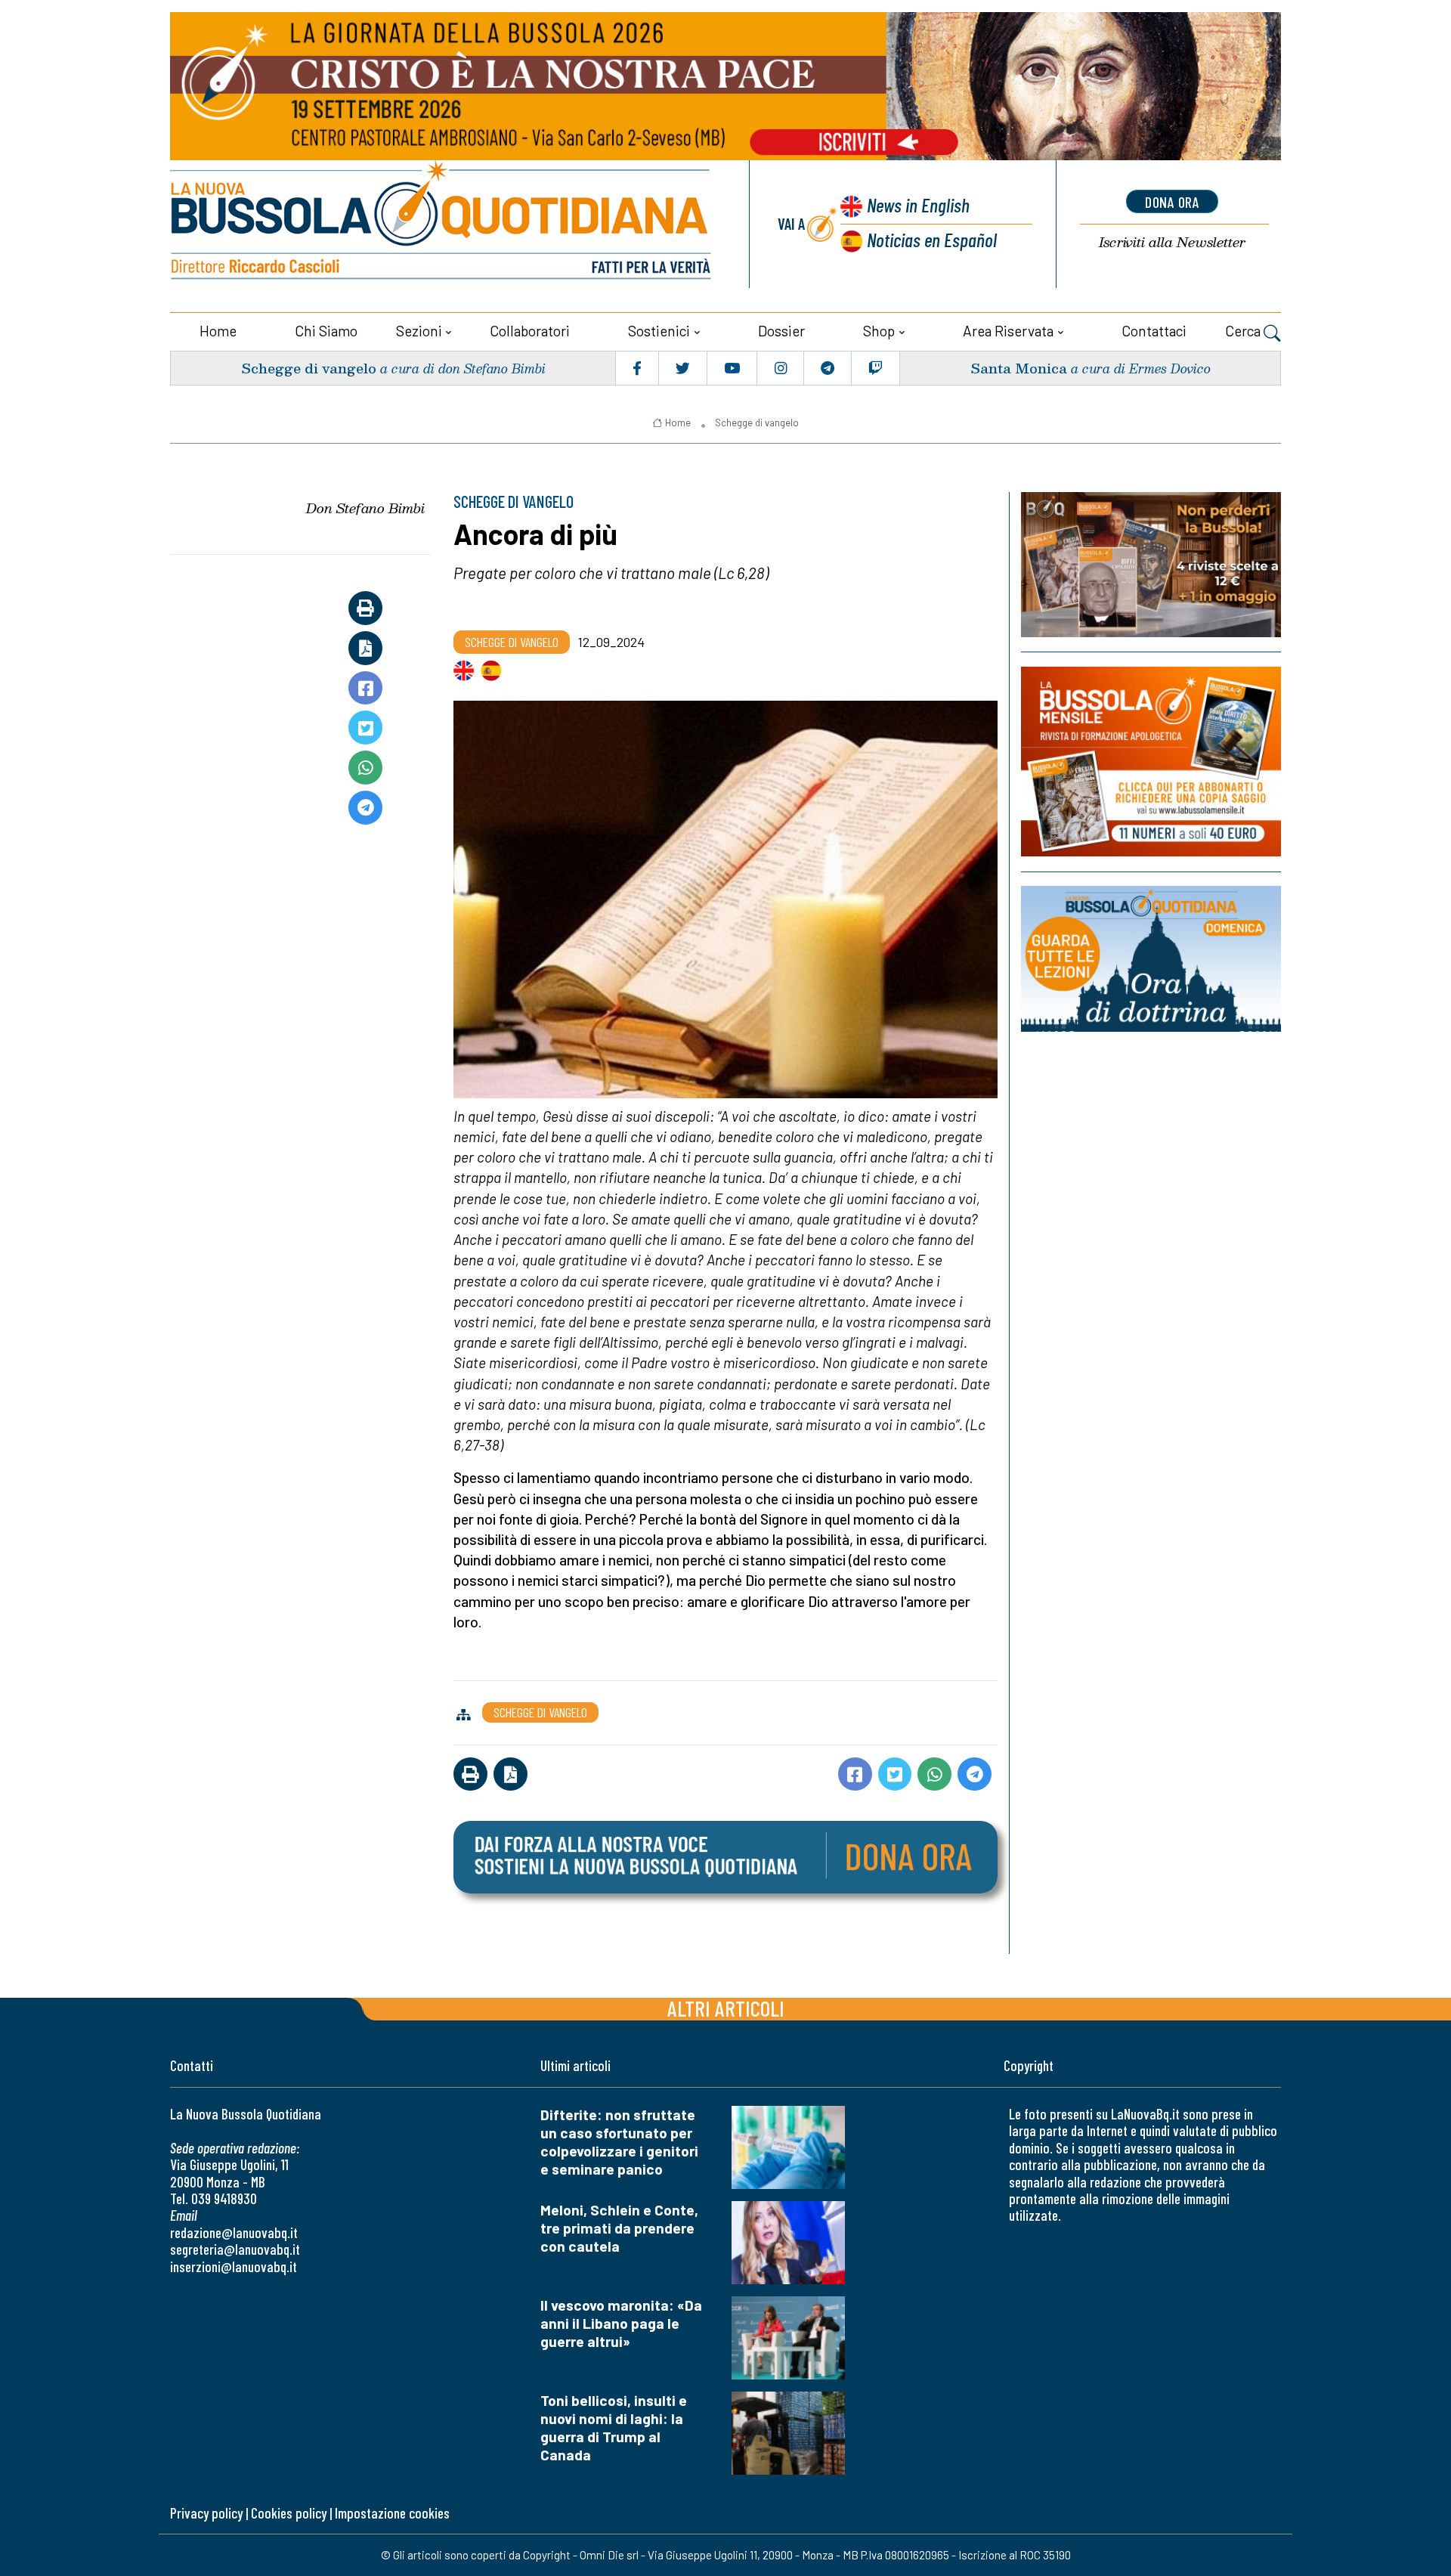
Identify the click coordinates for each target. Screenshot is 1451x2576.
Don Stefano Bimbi (365, 508)
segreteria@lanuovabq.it (235, 2249)
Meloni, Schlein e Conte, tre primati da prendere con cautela (619, 2228)
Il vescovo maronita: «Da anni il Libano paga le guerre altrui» (621, 2323)
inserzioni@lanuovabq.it (234, 2266)
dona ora (1172, 202)
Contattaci (1154, 331)
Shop (879, 331)
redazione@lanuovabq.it (234, 2232)
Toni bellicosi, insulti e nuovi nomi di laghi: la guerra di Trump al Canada (614, 2427)
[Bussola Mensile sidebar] (1151, 762)
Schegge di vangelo (309, 368)
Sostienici (659, 331)
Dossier (781, 331)
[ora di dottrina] (1151, 959)
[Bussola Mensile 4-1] (1151, 565)
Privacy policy (206, 2513)
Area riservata (1008, 331)
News (918, 204)
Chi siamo (326, 331)
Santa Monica (1019, 368)
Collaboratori (530, 331)
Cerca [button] (1244, 331)
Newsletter (1172, 242)
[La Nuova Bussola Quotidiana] (442, 224)
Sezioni (419, 331)
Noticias (932, 239)
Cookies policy (289, 2513)
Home (218, 331)
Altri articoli (726, 2008)
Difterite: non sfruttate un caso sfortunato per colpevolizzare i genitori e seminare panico (619, 2142)
